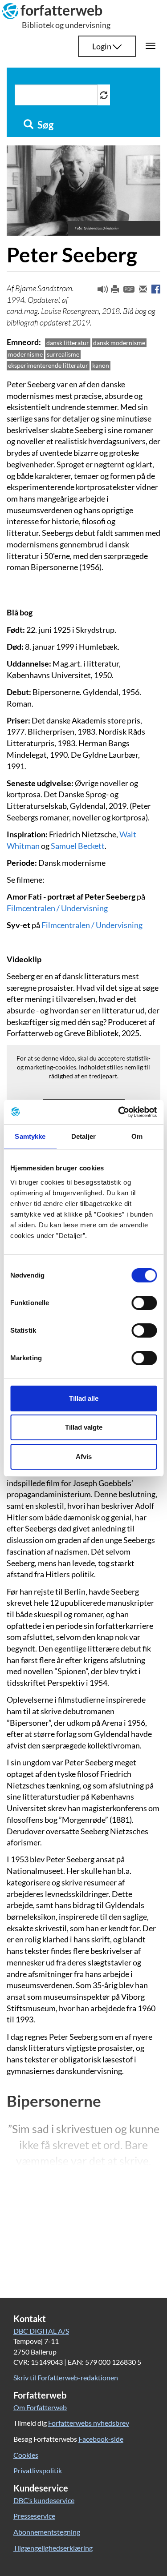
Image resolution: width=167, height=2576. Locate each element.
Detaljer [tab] (83, 1136)
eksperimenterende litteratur (48, 365)
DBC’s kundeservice (44, 2500)
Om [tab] (137, 1136)
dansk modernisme (119, 343)
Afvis (84, 1457)
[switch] (144, 1303)
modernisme (25, 354)
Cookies (26, 2455)
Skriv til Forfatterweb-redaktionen (66, 2377)
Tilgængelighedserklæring (53, 2548)
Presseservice (34, 2516)
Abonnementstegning (47, 2532)
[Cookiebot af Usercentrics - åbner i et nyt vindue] (119, 1112)
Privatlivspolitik (38, 2470)
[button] (99, 291)
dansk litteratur (68, 343)
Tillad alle (84, 1398)
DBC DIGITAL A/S (41, 2331)
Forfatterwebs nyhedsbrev (89, 2423)
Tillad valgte (84, 1427)
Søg (45, 125)
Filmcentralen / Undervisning (57, 908)
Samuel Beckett (78, 846)
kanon (101, 365)
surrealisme (63, 354)
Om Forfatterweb (40, 2407)
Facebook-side (101, 2439)
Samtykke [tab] (30, 1136)
